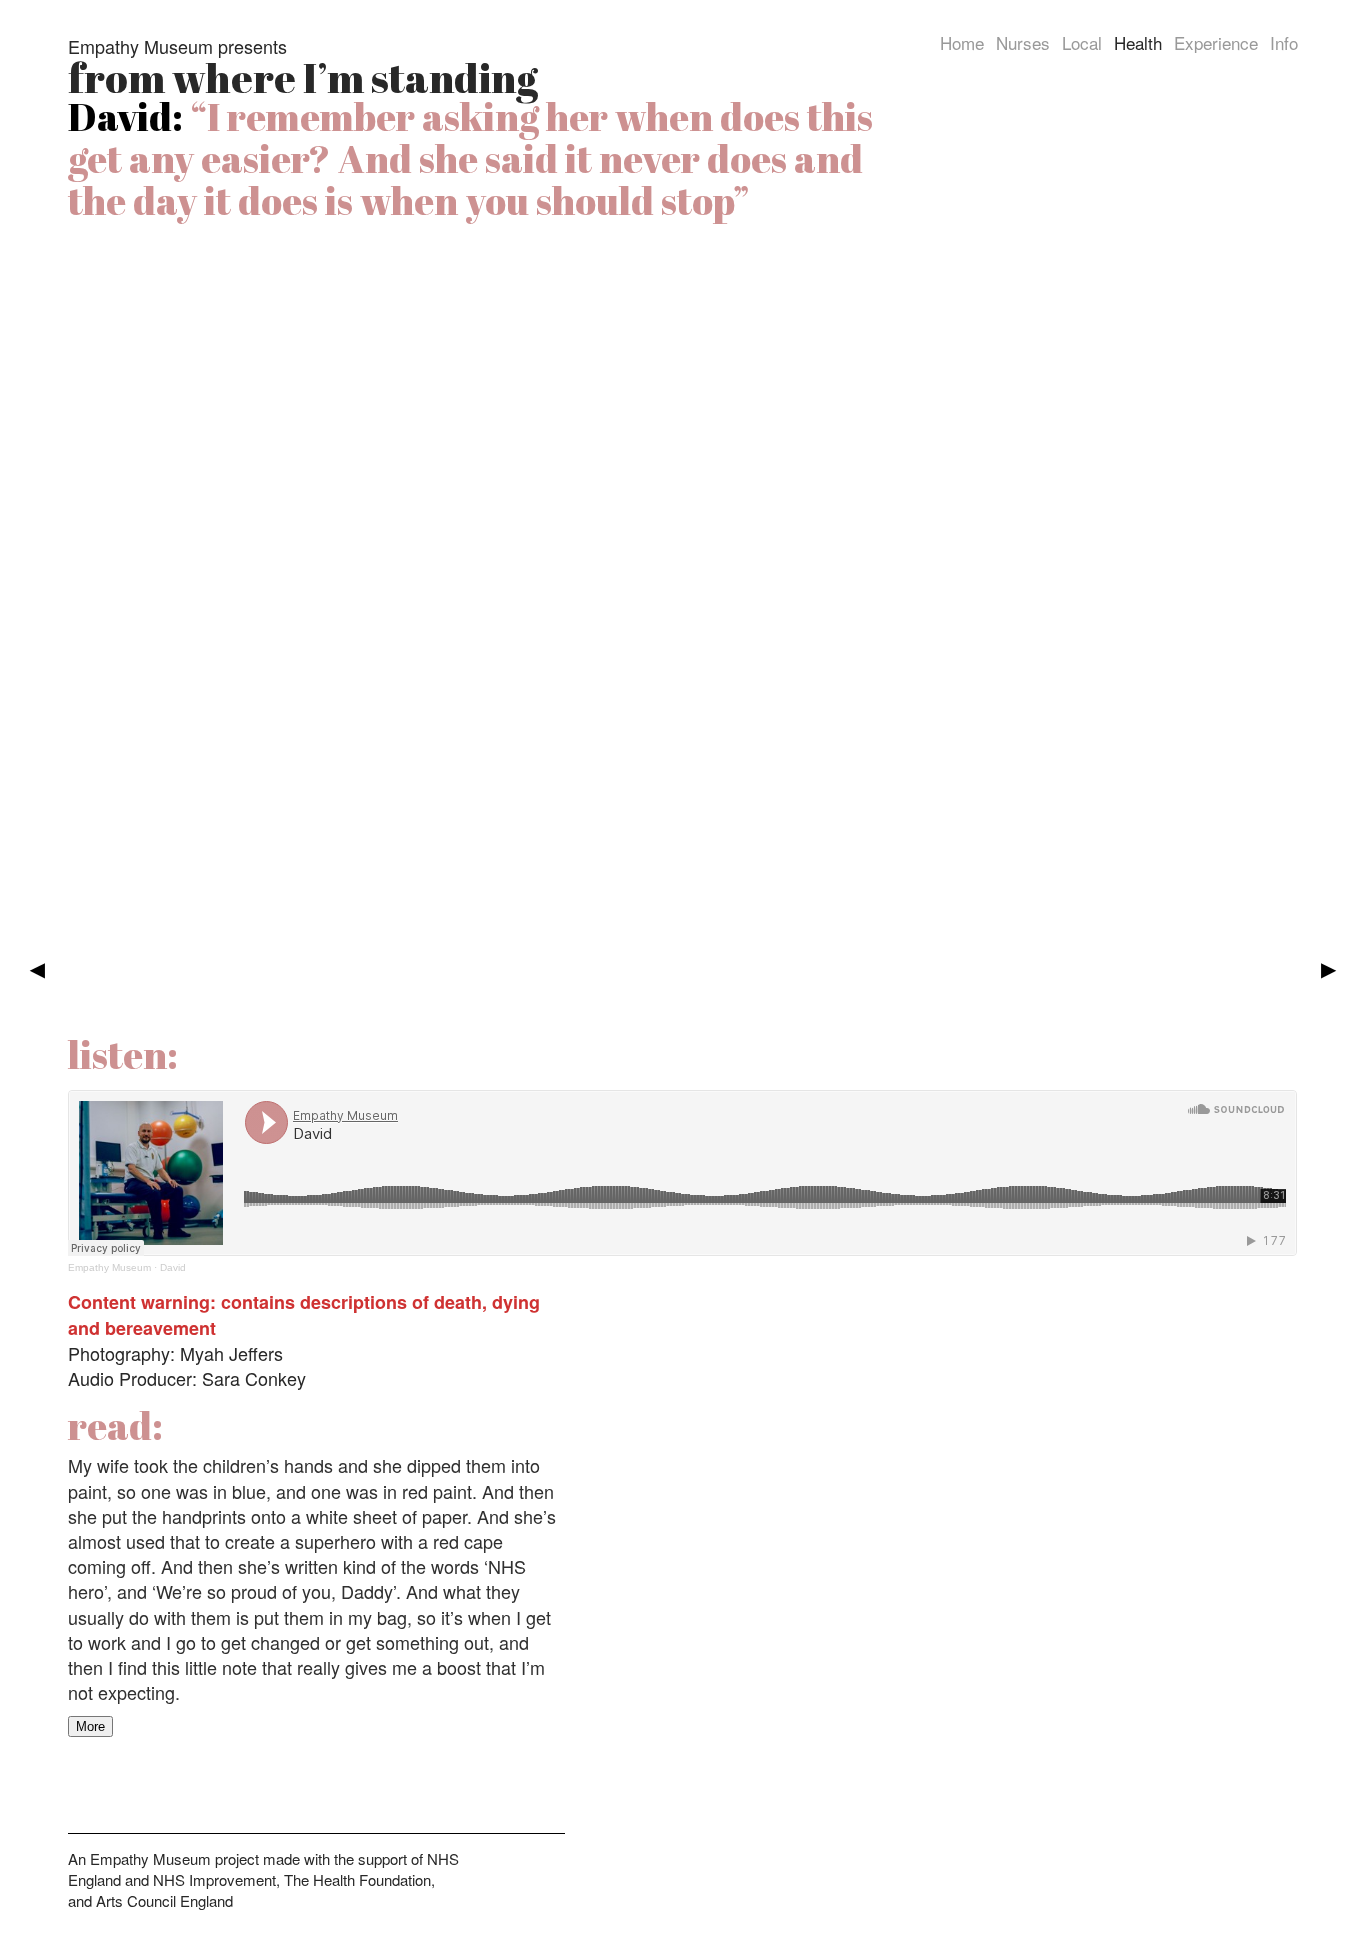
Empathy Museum (109, 1267)
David (173, 1267)
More (90, 1726)
